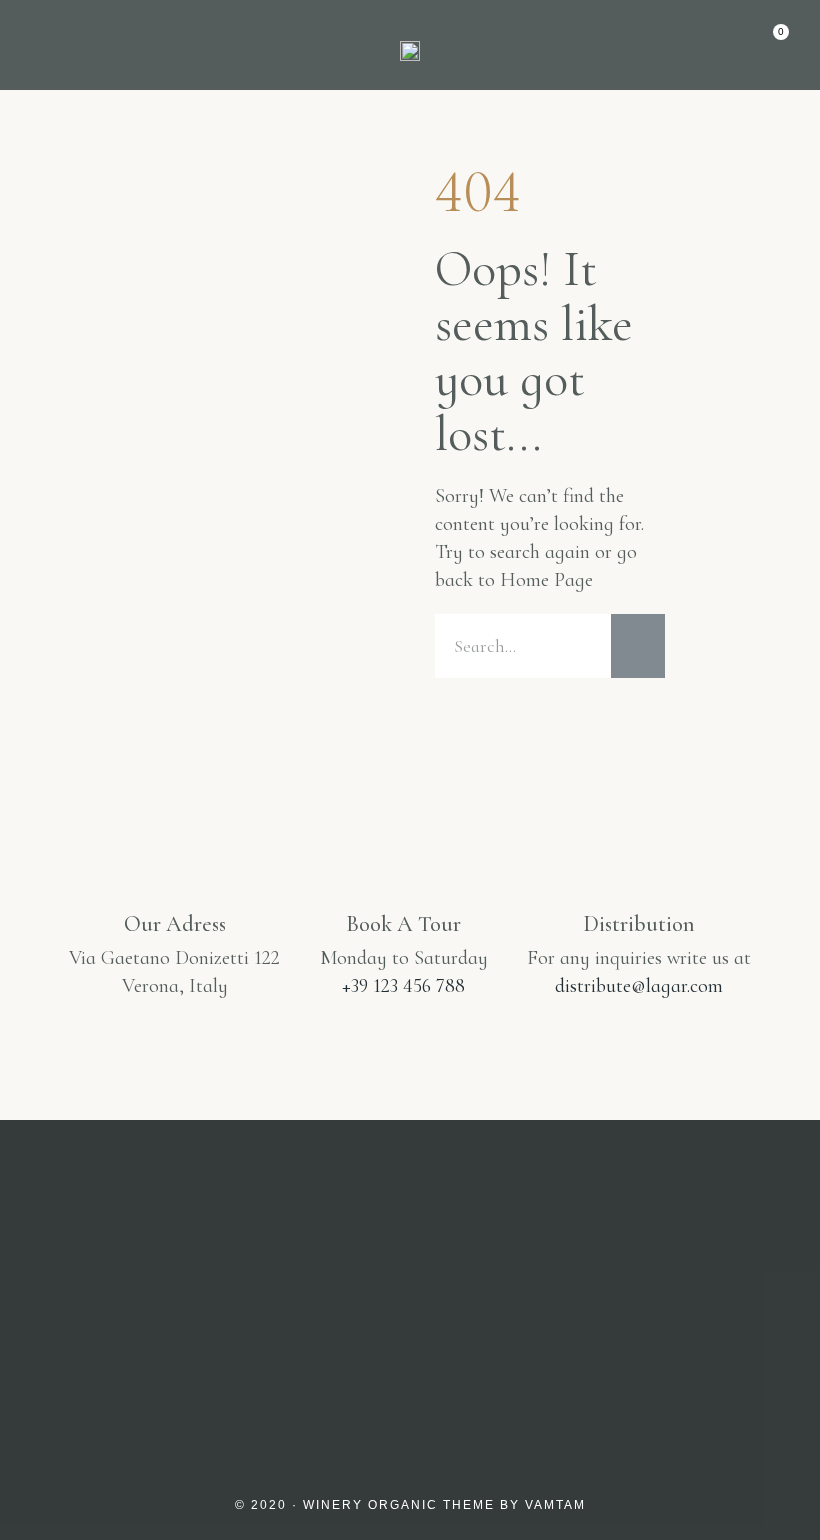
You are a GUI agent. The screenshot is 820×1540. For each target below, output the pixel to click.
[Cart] (772, 43)
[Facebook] (410, 1353)
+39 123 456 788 (403, 986)
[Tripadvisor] (506, 1353)
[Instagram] (314, 1353)
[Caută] (638, 646)
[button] (44, 45)
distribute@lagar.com (639, 986)
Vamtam (555, 1505)
